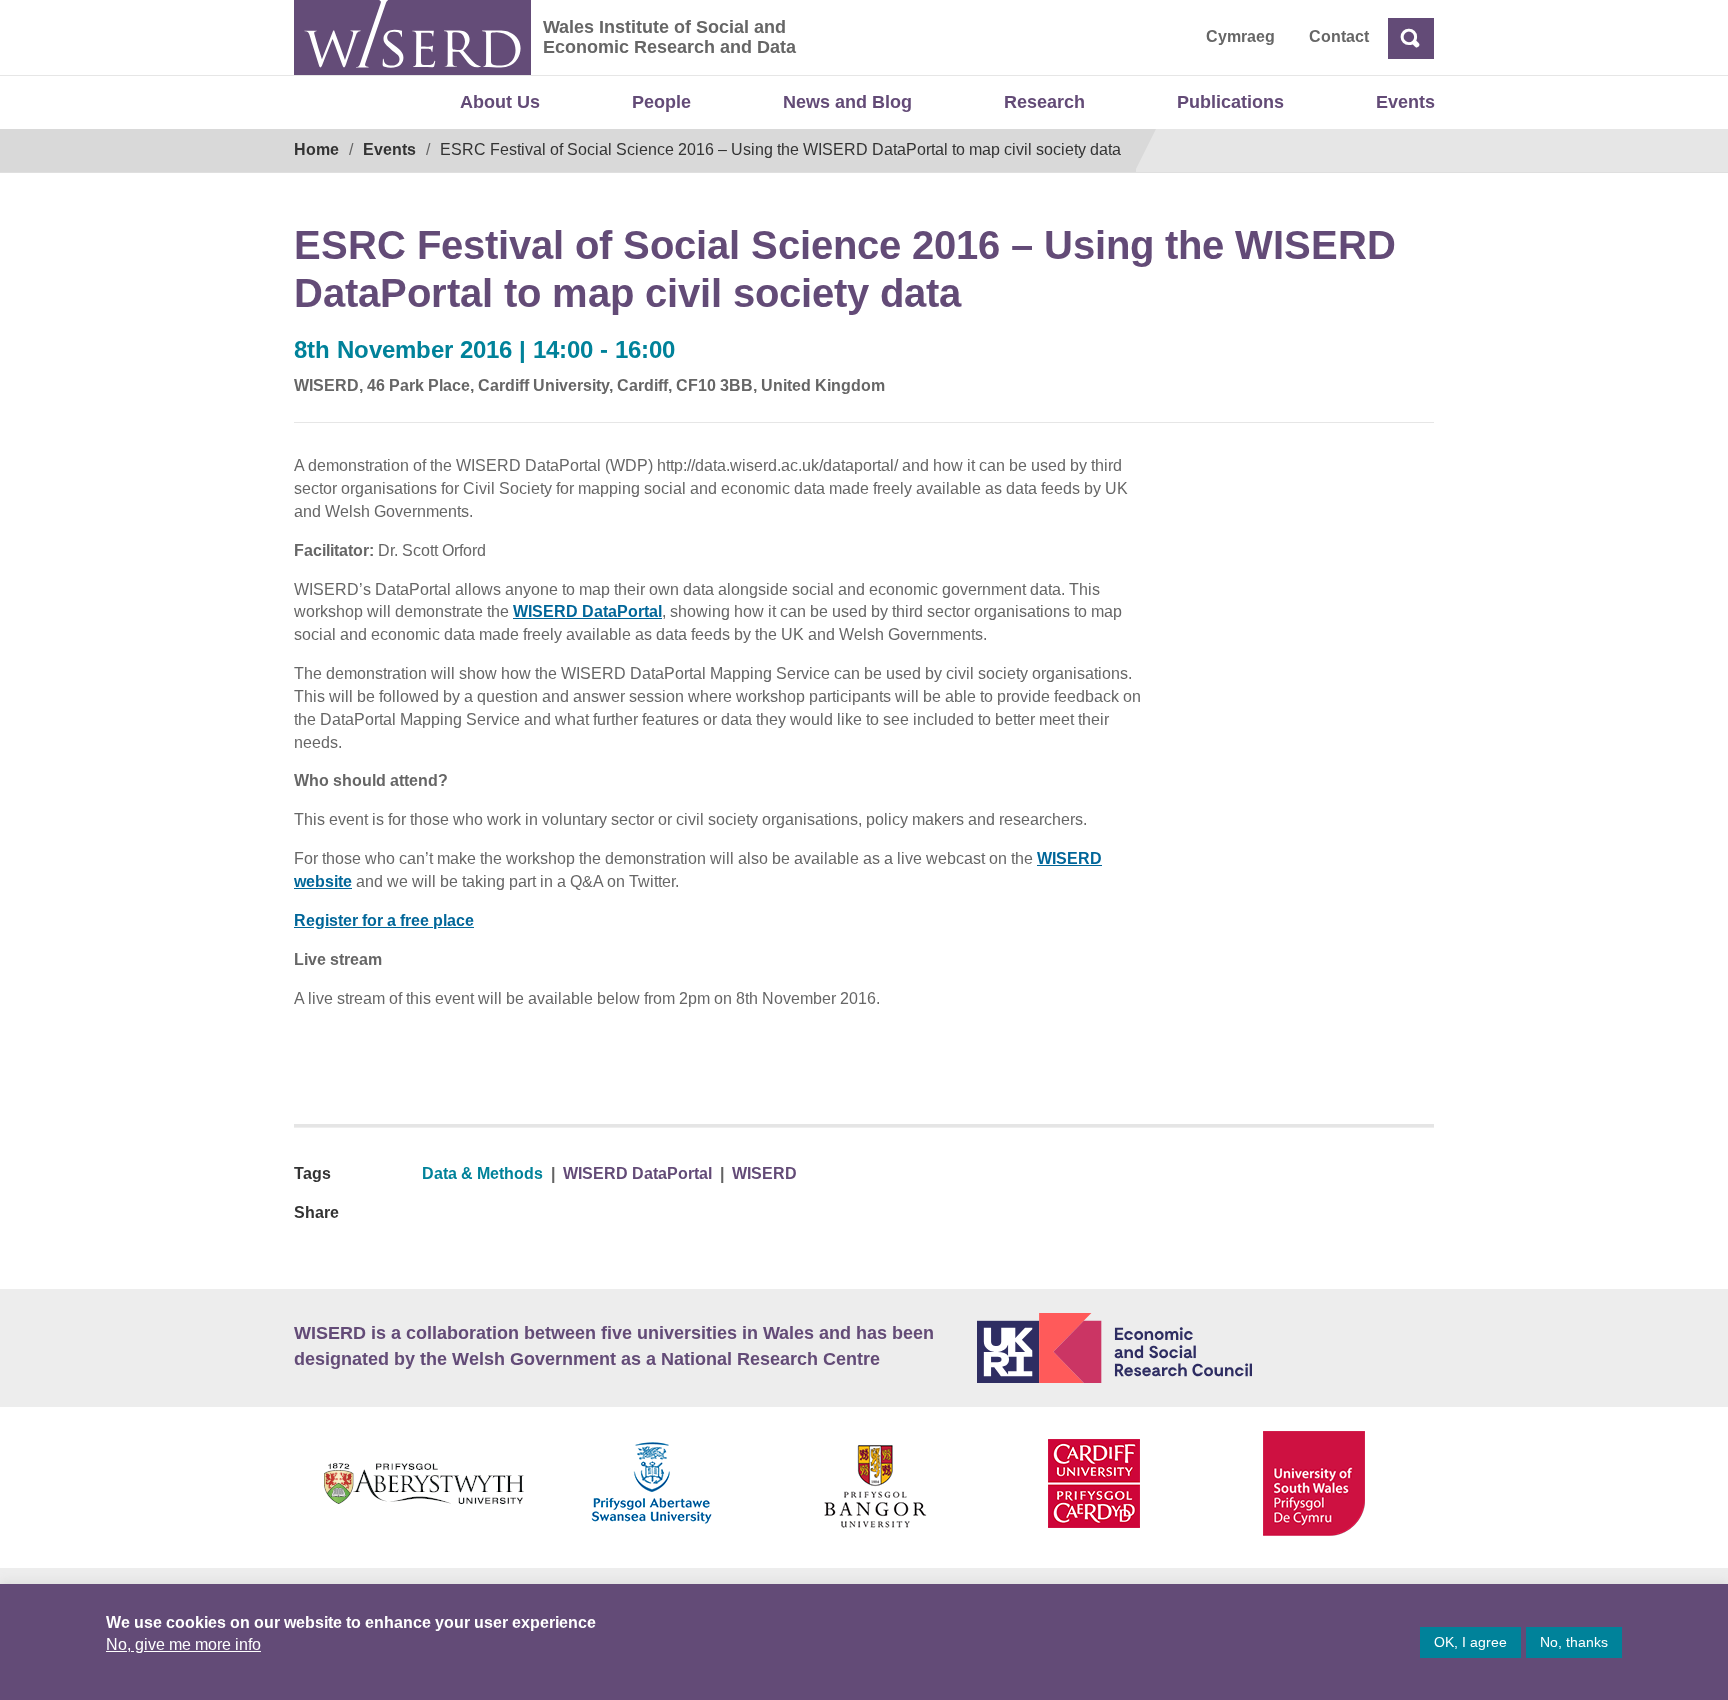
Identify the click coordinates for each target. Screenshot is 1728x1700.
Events (1405, 102)
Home (316, 149)
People (661, 102)
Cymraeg (1240, 36)
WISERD (764, 1173)
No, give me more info (183, 1644)
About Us (500, 102)
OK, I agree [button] (1470, 1642)
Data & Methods (482, 1173)
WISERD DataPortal (587, 611)
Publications (1230, 102)
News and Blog (847, 102)
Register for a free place (384, 920)
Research (1044, 102)
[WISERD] (412, 37)
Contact (1339, 36)
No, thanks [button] (1574, 1642)
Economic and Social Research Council (1206, 1348)
